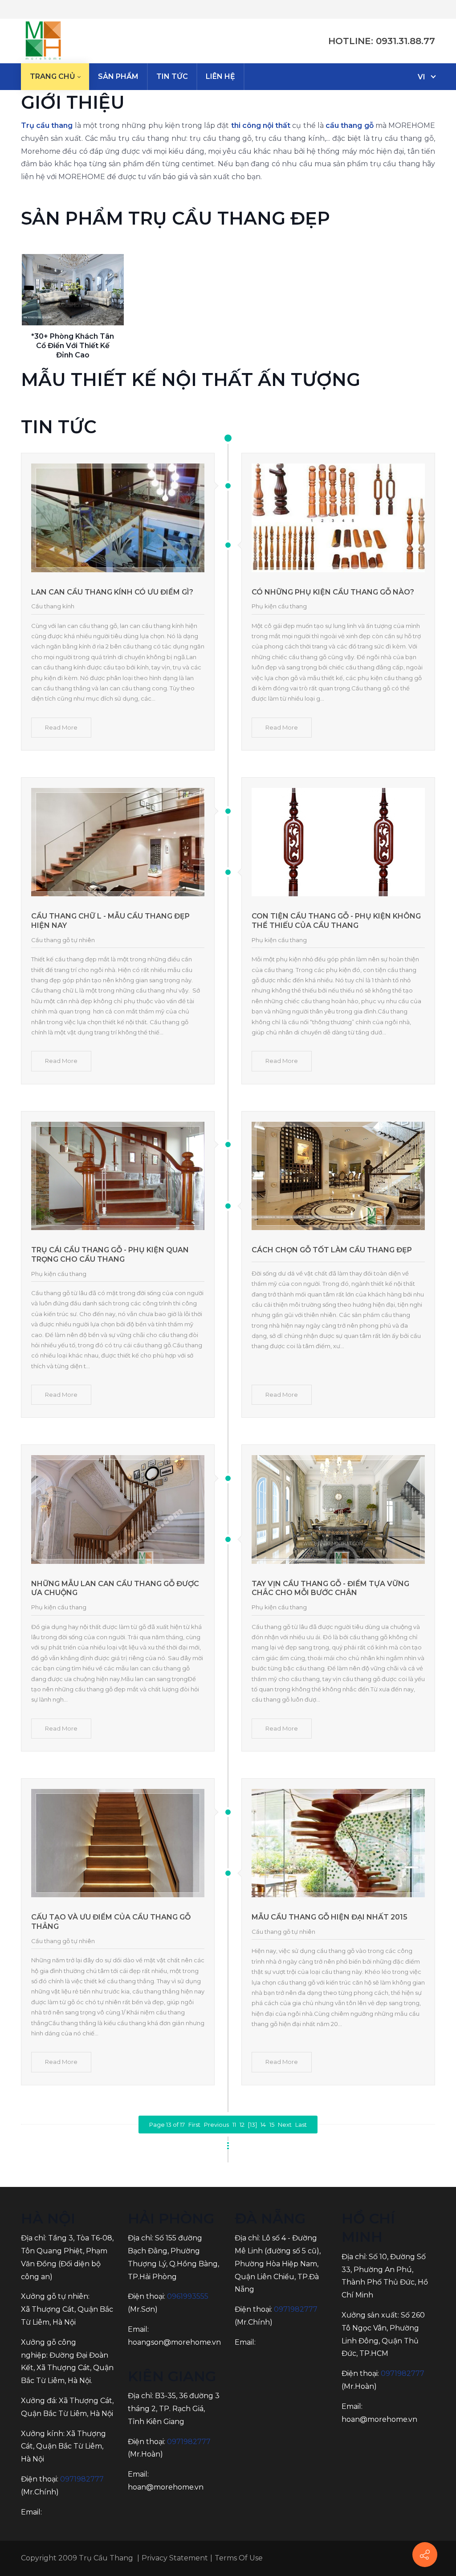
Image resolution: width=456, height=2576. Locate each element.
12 (242, 2125)
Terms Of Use (239, 2558)
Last (301, 2125)
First (194, 2125)
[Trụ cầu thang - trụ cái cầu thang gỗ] (43, 41)
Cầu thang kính (53, 606)
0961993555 (188, 2296)
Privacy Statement (175, 2558)
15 (272, 2125)
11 (234, 2125)
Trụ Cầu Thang (106, 2558)
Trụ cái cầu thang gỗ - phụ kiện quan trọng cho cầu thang (110, 1255)
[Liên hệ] (425, 2555)
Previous (216, 2125)
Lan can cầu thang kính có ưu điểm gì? (112, 592)
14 (263, 2125)
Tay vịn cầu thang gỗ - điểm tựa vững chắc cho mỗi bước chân (330, 1588)
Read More (61, 727)
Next (285, 2125)
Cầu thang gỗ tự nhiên (63, 940)
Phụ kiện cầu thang (279, 606)
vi (421, 77)
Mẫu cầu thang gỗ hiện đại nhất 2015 (330, 1917)
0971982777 (82, 2479)
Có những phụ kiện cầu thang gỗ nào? (333, 592)
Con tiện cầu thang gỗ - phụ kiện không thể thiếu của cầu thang (336, 921)
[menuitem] (55, 77)
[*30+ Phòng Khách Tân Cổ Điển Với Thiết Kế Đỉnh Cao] (73, 290)
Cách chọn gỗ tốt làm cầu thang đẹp (332, 1250)
